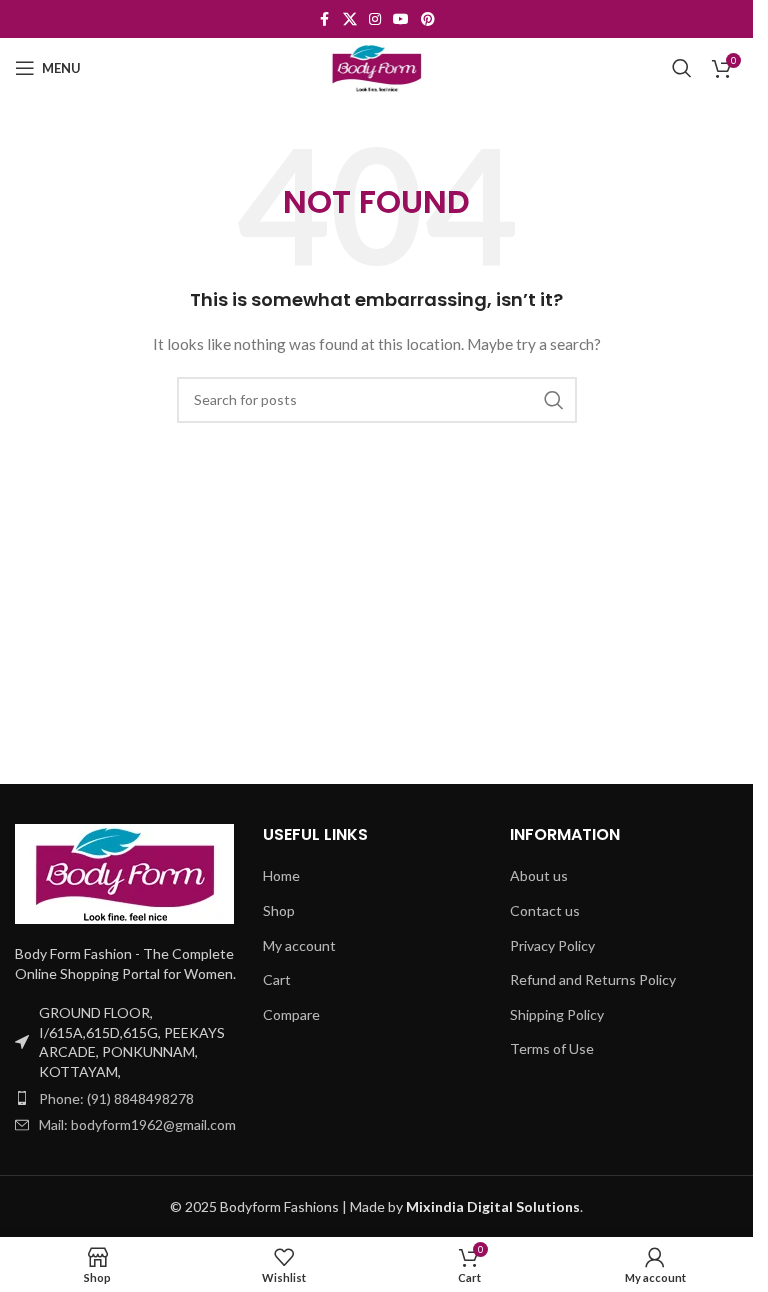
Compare (291, 1014)
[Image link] (124, 872)
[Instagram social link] (375, 19)
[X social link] (350, 19)
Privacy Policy (552, 945)
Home (281, 875)
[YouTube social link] (401, 19)
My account (299, 945)
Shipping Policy (557, 1014)
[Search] (682, 68)
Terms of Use (552, 1048)
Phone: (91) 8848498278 (116, 1098)
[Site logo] (377, 66)
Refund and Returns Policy (593, 979)
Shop (279, 910)
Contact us (545, 910)
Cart (277, 979)
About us (539, 875)
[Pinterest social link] (428, 19)
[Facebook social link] (325, 19)
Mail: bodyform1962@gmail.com (137, 1124)
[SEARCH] (554, 400)
